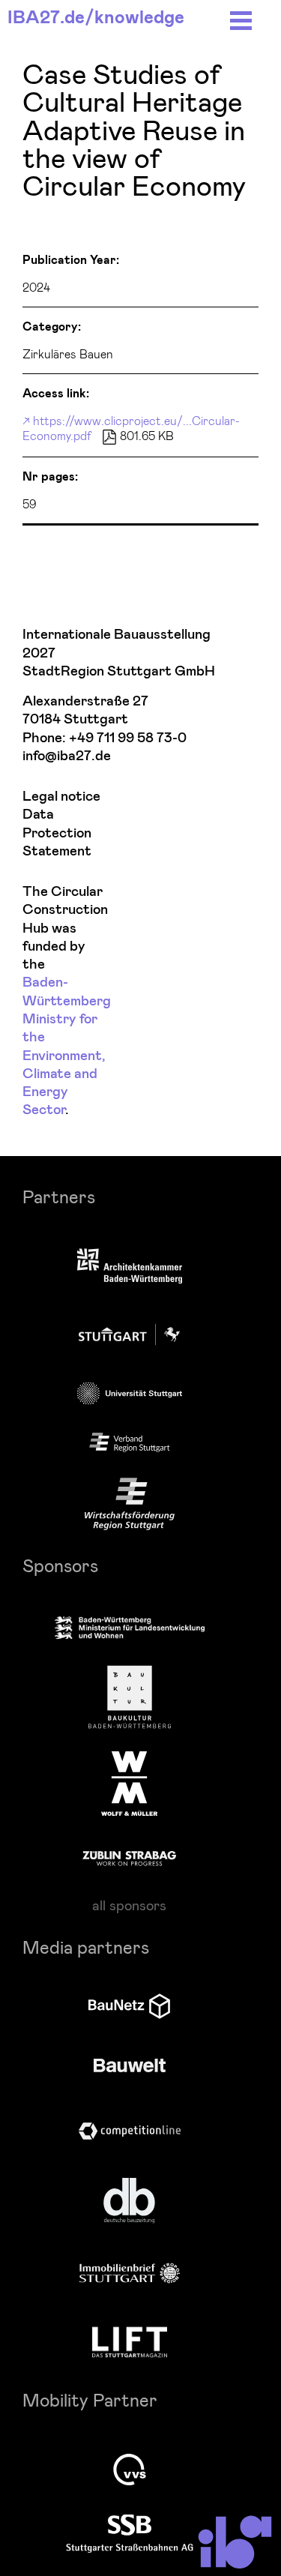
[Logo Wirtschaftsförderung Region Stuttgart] (130, 1504)
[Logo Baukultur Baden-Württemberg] (130, 1697)
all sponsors (129, 1905)
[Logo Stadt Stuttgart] (129, 1334)
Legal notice (61, 797)
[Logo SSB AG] (130, 2534)
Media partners (86, 1947)
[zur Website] (130, 1442)
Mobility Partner (90, 2399)
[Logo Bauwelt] (130, 2065)
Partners (59, 1196)
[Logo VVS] (130, 2470)
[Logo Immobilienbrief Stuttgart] (130, 2273)
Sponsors (60, 1565)
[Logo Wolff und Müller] (129, 1784)
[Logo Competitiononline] (130, 2131)
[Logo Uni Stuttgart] (130, 1393)
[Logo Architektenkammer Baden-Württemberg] (130, 1267)
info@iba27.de (67, 756)
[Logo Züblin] (129, 1856)
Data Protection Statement (57, 833)
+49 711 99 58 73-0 (128, 738)
